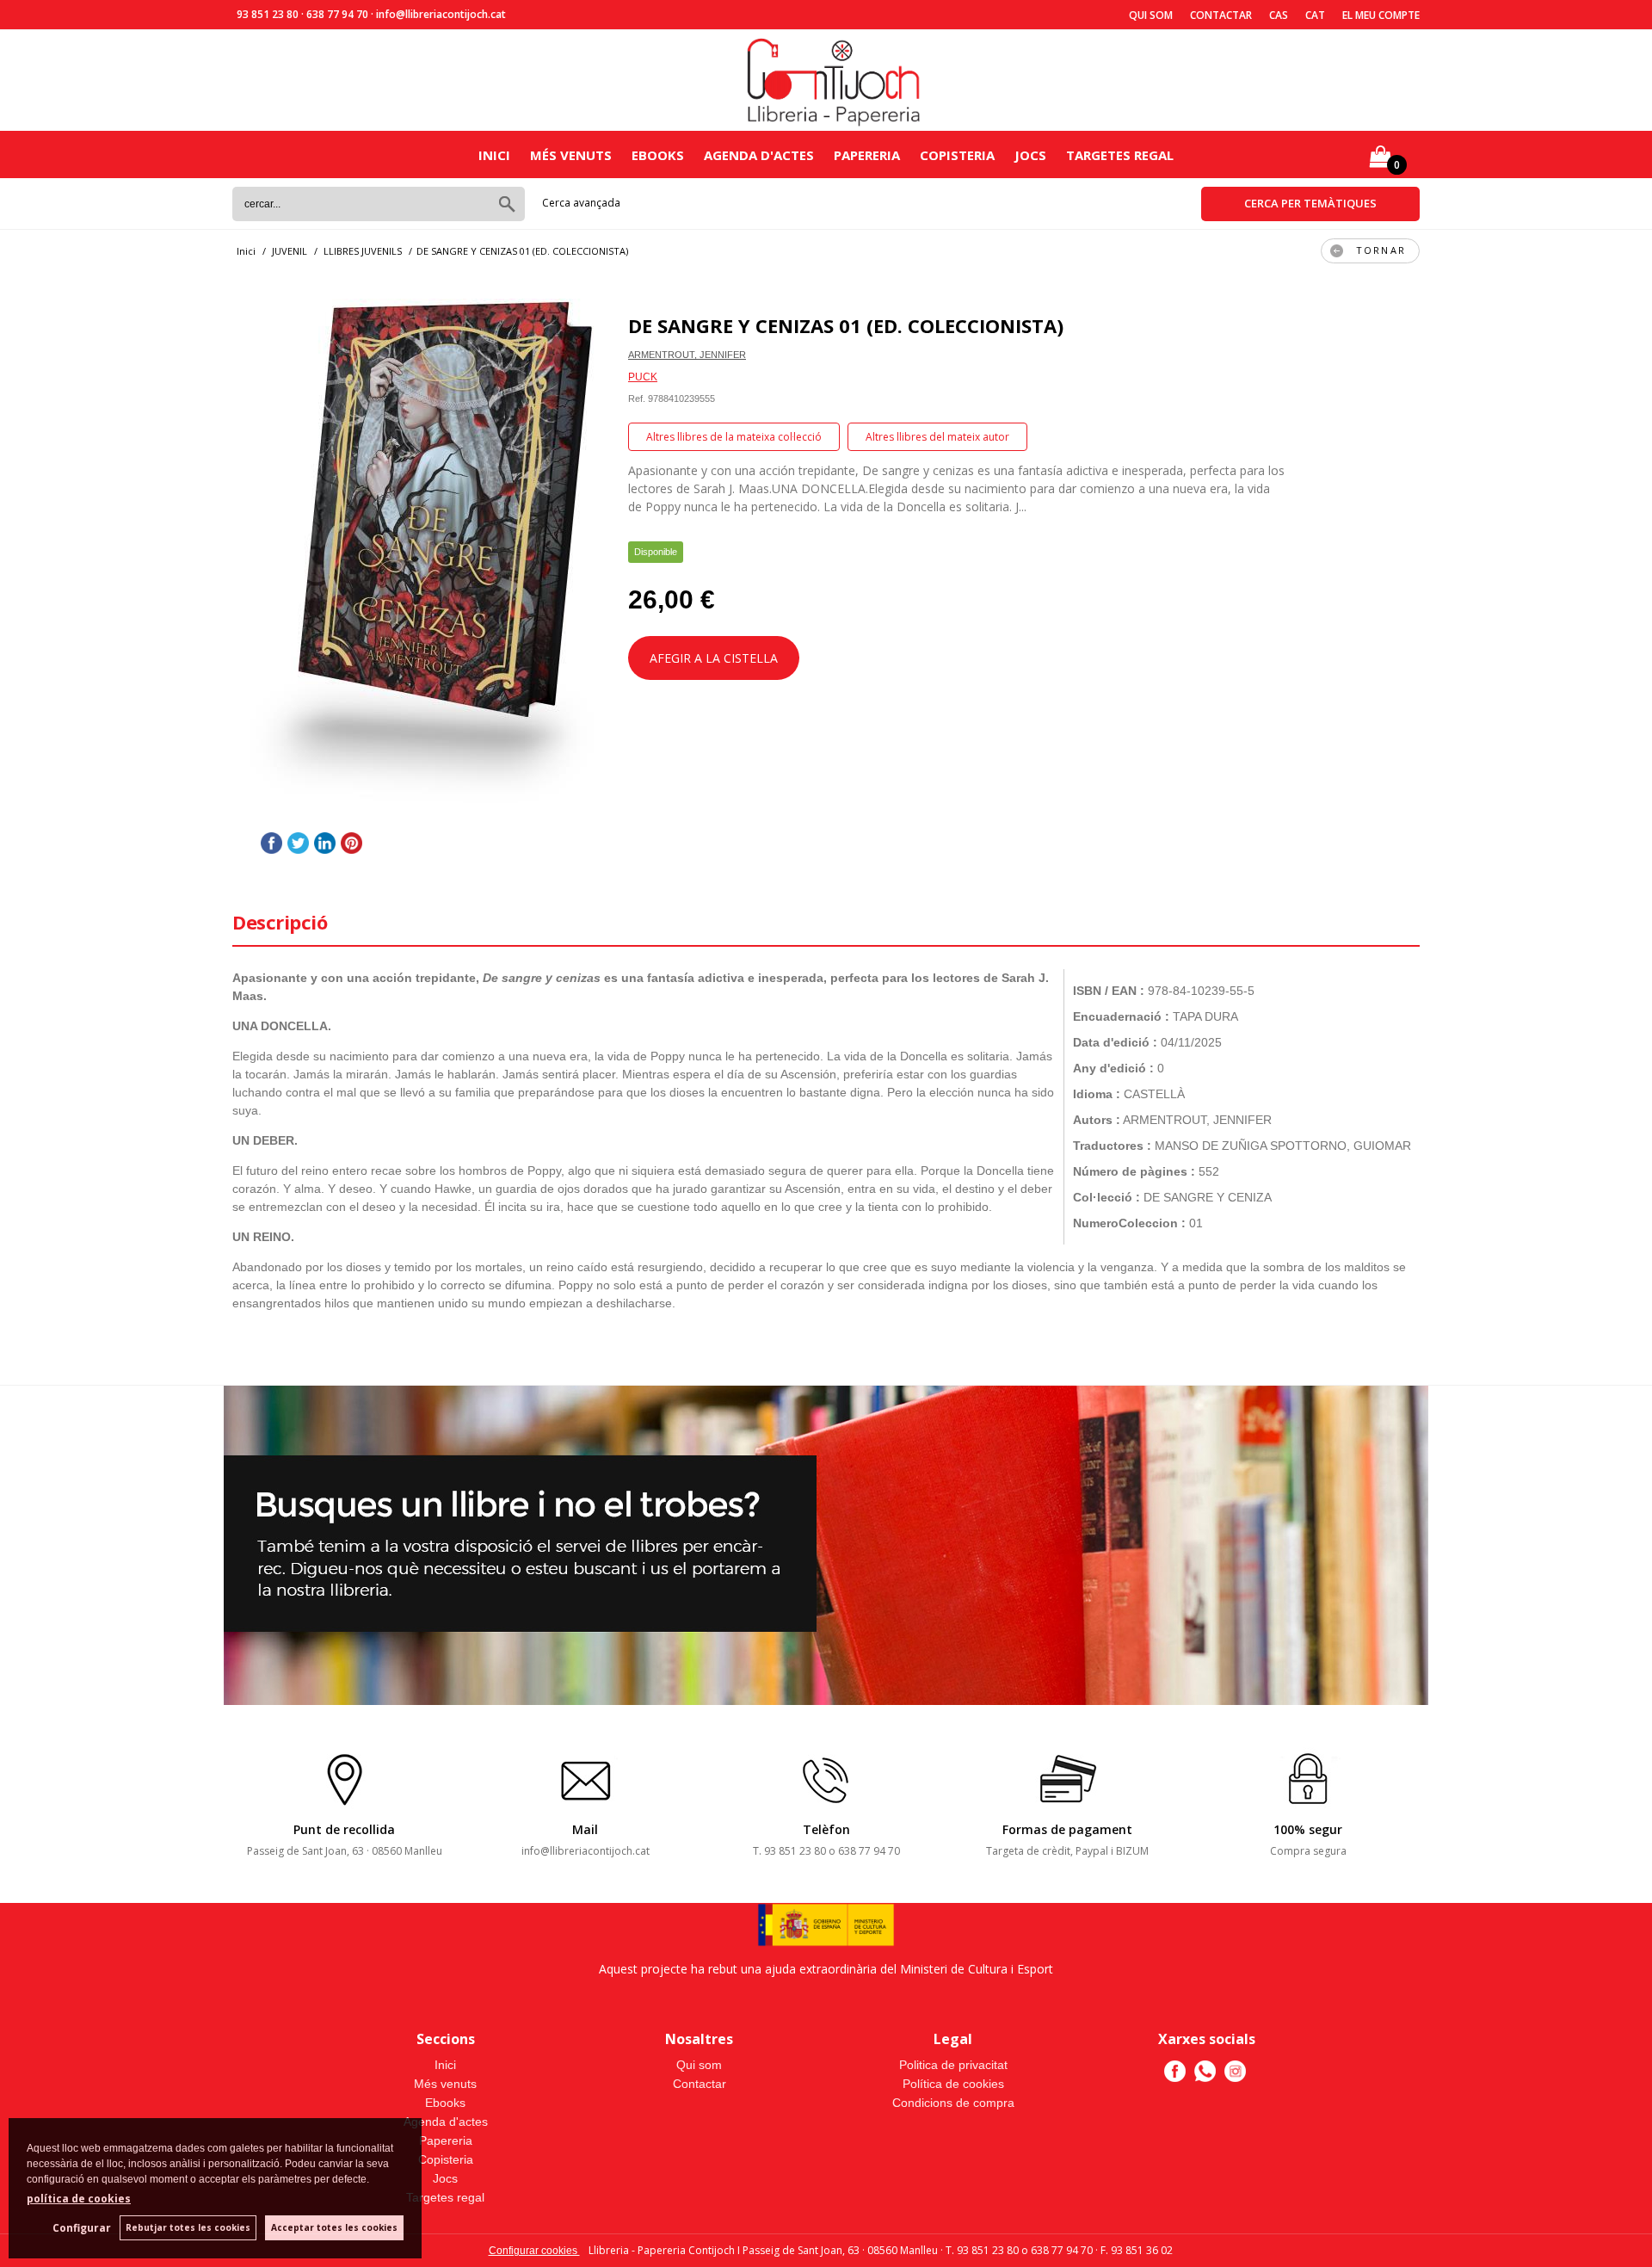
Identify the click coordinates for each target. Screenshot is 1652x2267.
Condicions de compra (953, 2103)
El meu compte (1381, 15)
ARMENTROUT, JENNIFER (687, 355)
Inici (494, 155)
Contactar (1221, 15)
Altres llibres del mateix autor (937, 437)
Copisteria (957, 155)
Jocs (1030, 155)
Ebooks (658, 155)
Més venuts (571, 155)
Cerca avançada (581, 203)
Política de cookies (953, 2084)
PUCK (643, 377)
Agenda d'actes (759, 155)
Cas (1279, 15)
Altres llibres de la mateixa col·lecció (734, 437)
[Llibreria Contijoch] (835, 80)
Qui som (1151, 15)
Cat (1315, 15)
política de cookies (79, 2199)
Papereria (867, 155)
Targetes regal (1120, 155)
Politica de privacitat (953, 2065)
